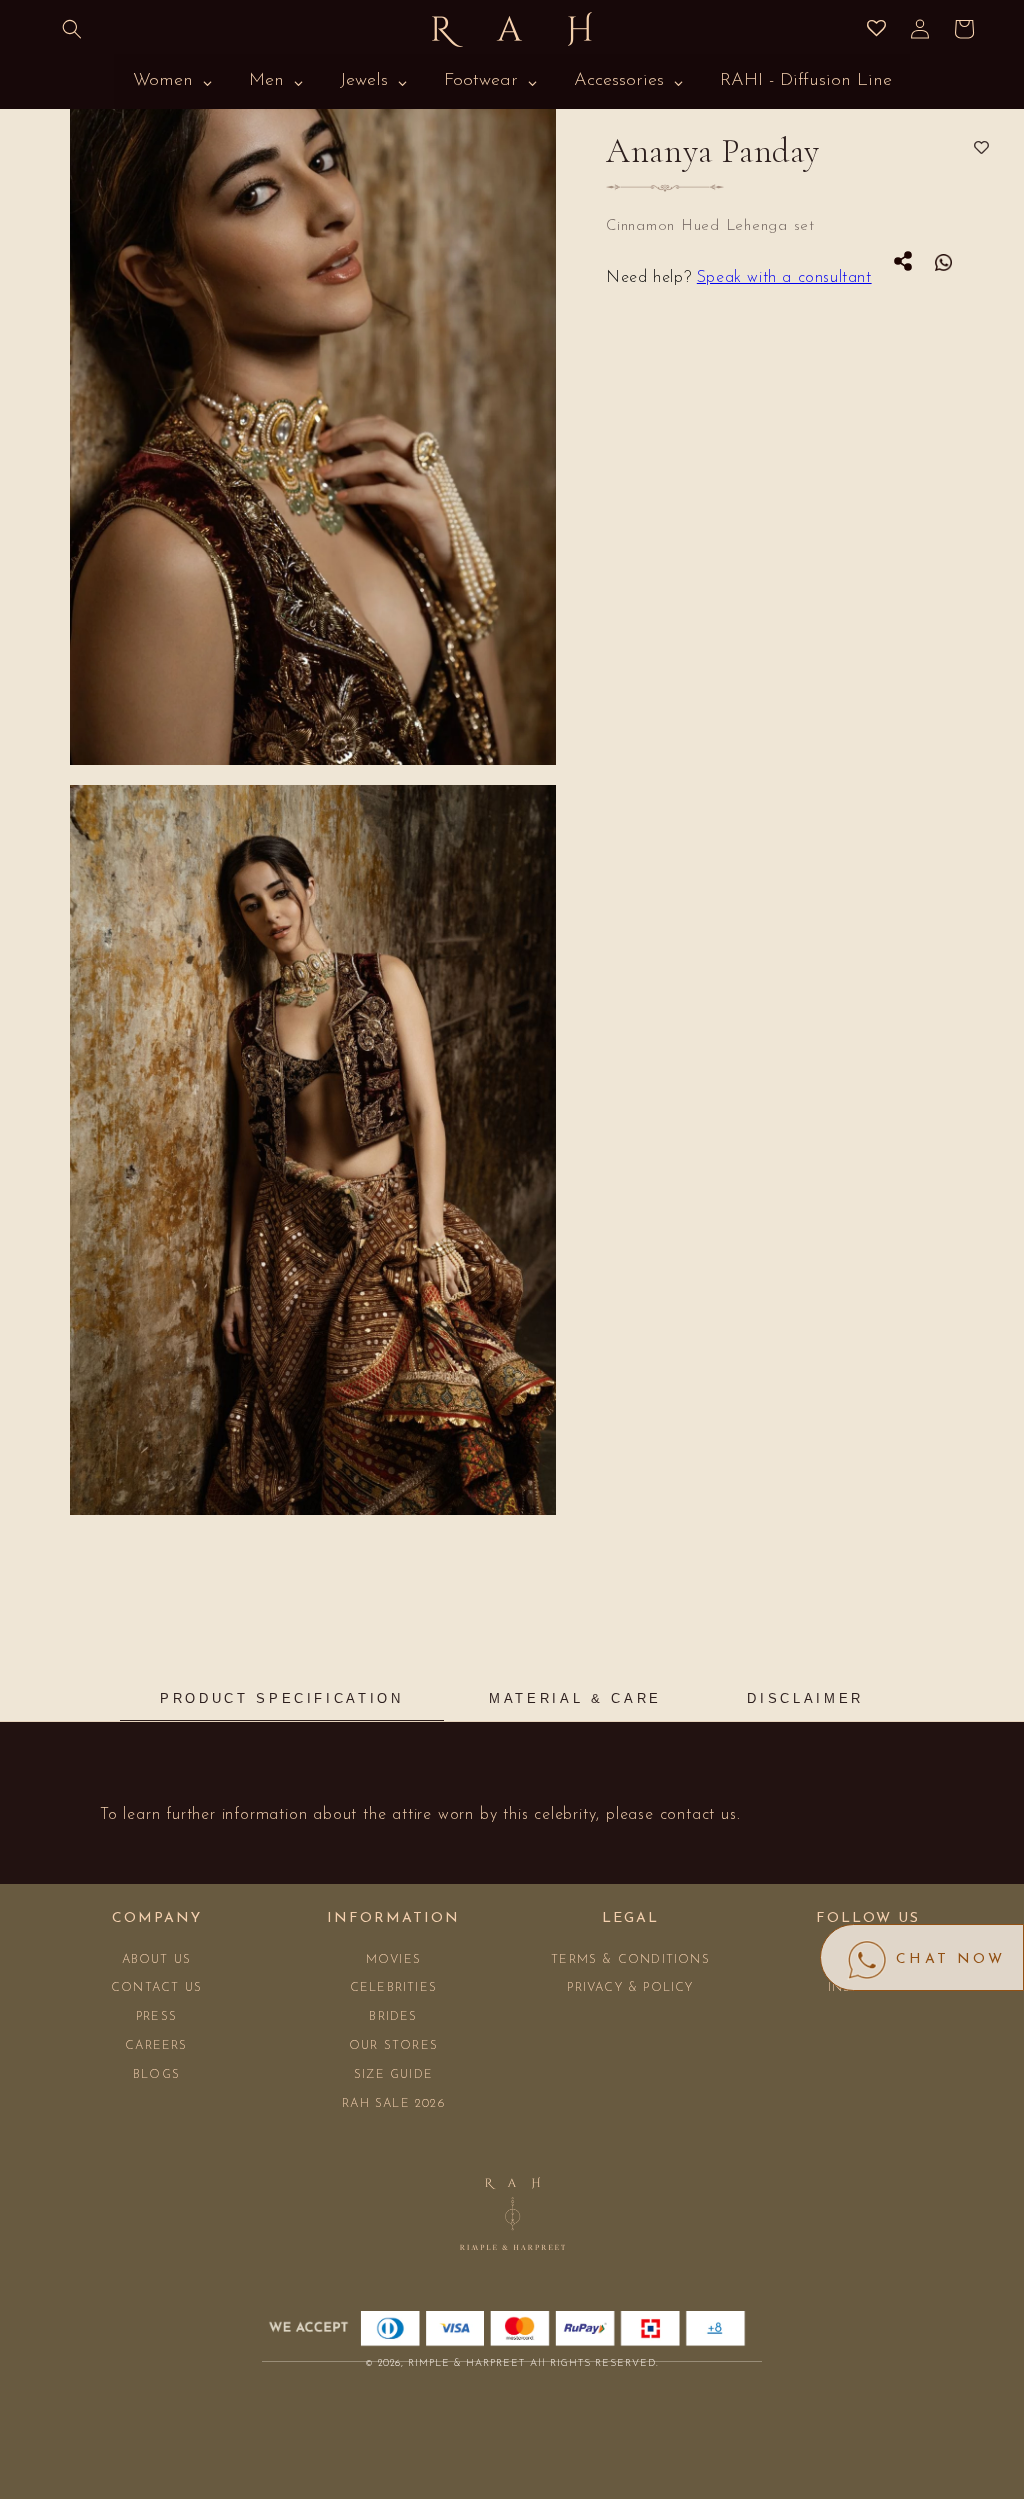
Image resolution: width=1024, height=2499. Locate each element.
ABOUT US (157, 1960)
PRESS (156, 2017)
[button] (72, 29)
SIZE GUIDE (393, 2075)
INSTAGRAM (868, 1988)
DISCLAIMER (805, 1698)
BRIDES (393, 2017)
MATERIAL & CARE (575, 1698)
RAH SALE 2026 (393, 2104)
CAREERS (156, 2046)
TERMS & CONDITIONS (630, 1960)
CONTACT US (156, 1988)
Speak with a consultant (784, 278)
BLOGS (156, 2075)
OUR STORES (393, 2046)
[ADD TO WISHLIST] (981, 148)
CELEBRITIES (393, 1988)
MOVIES (393, 1960)
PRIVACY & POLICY (630, 1988)
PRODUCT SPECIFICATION (281, 1698)
